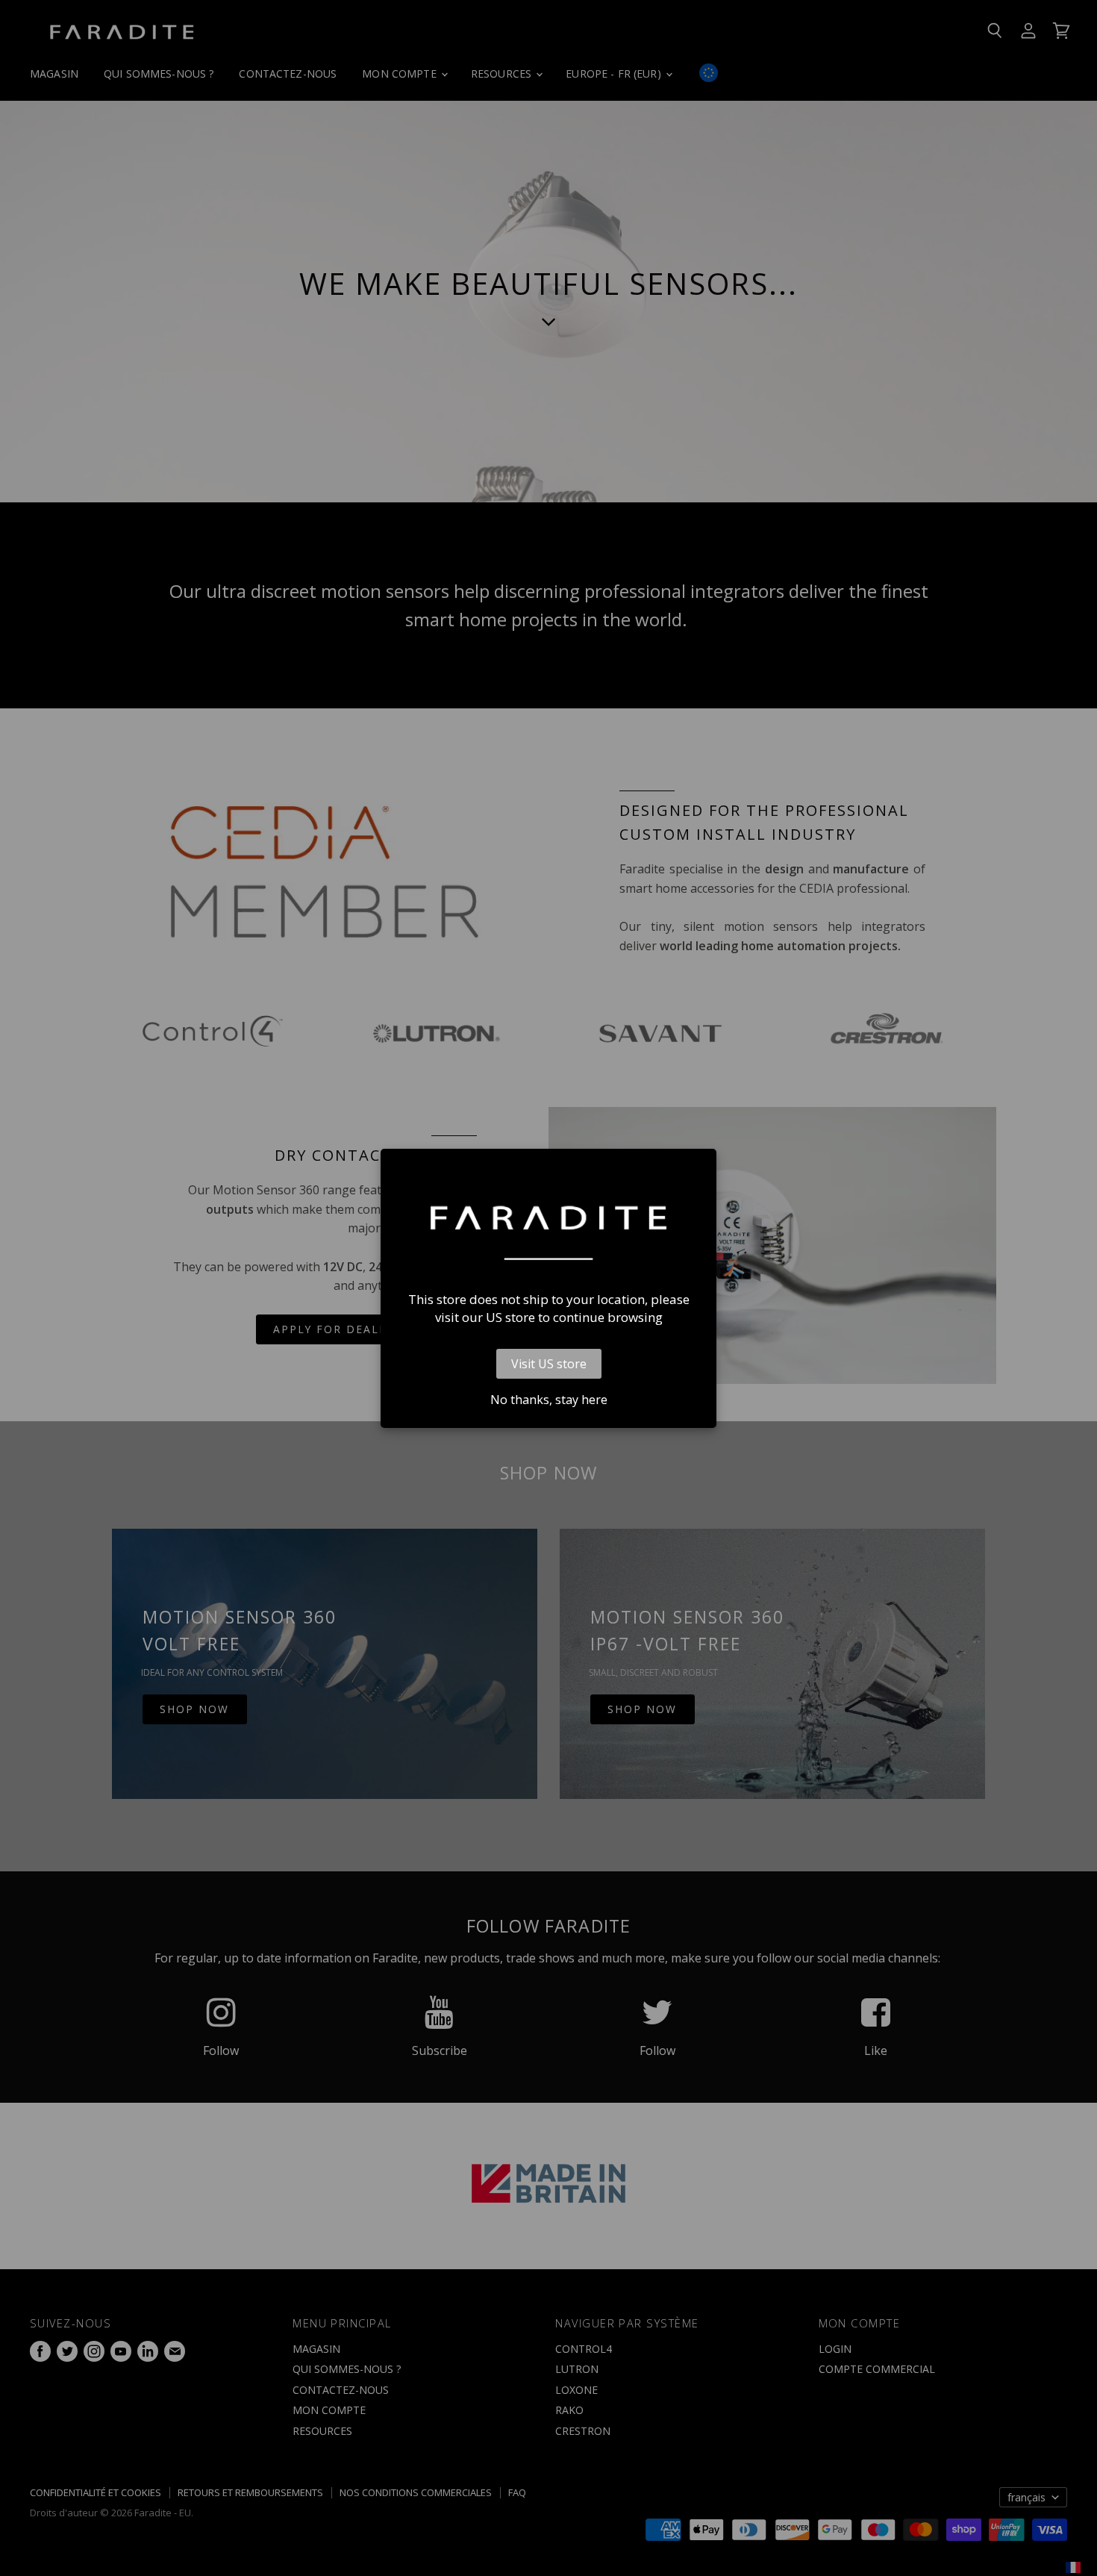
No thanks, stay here (549, 1400)
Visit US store (549, 1364)
